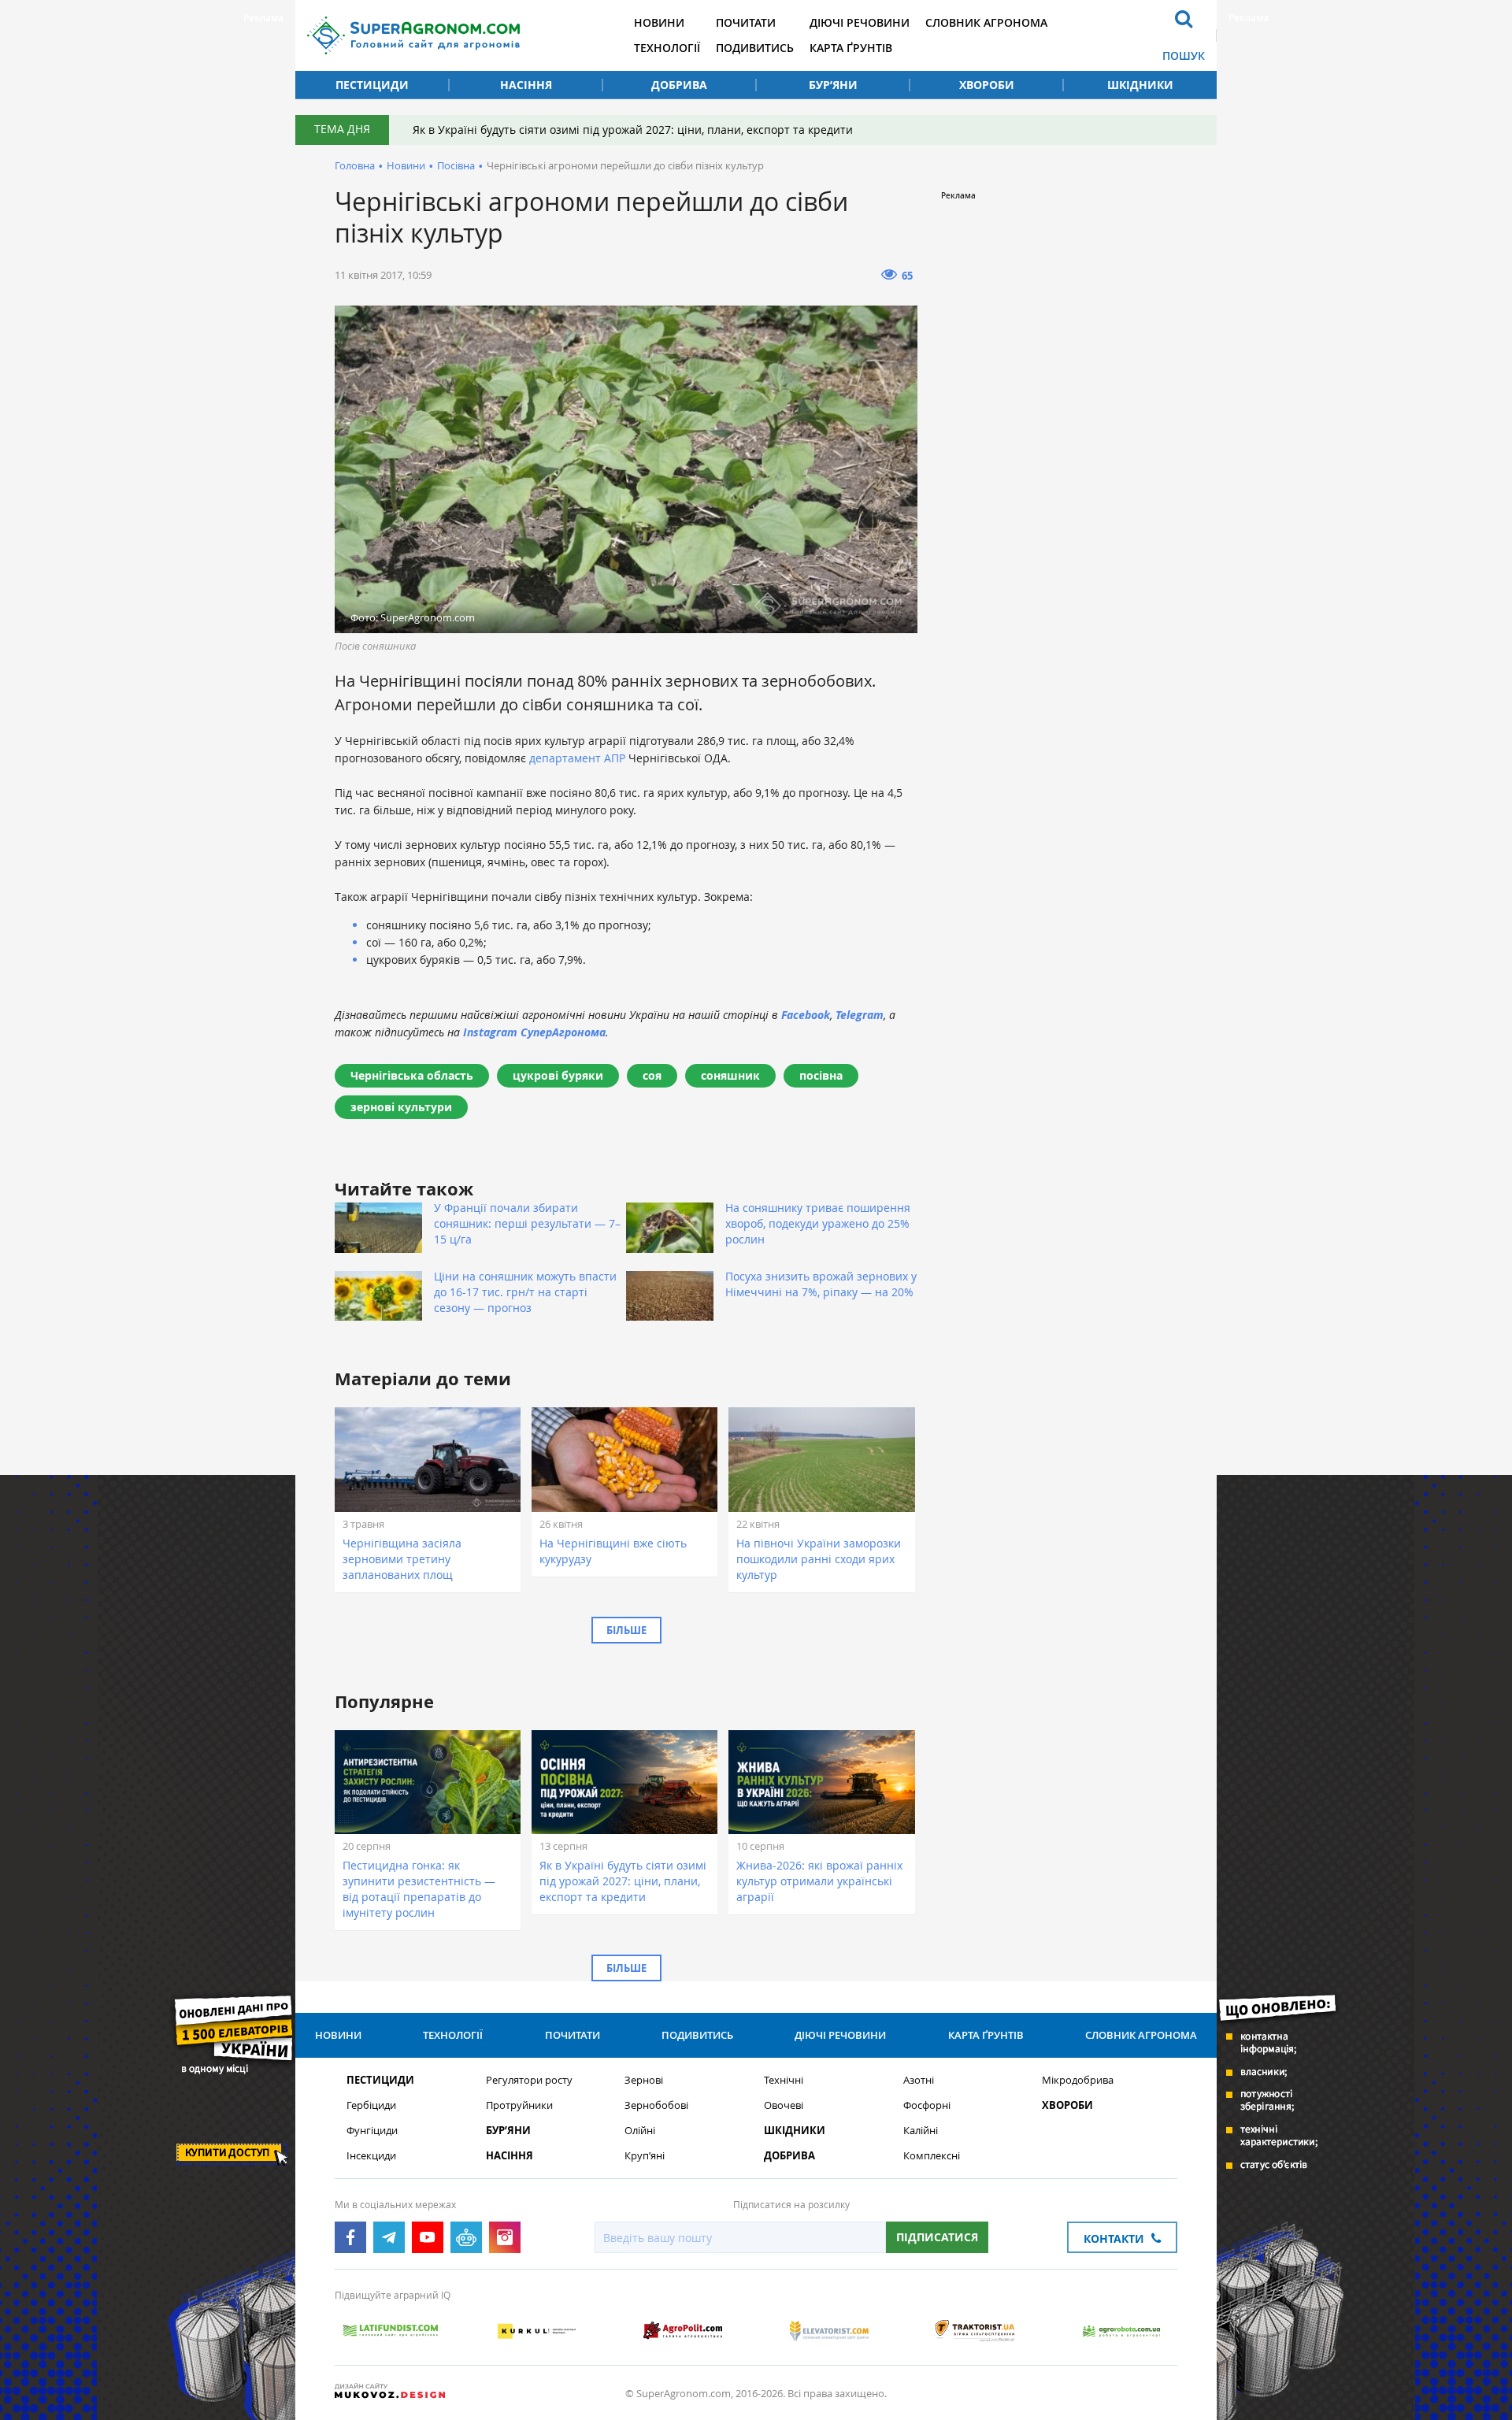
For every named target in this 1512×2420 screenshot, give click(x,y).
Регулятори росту (529, 2080)
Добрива (679, 85)
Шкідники (1140, 85)
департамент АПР (579, 758)
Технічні (784, 2080)
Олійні (640, 2131)
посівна (821, 1075)
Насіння (526, 85)
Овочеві (784, 2105)
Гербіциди (371, 2105)
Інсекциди (371, 2156)
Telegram (860, 1015)
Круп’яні (645, 2156)
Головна (355, 165)
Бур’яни (833, 85)
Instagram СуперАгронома (534, 1032)
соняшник (730, 1075)
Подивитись (755, 48)
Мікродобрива (1078, 2080)
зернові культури (401, 1107)
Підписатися (937, 2237)
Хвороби (987, 85)
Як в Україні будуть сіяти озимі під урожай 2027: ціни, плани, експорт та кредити (633, 130)
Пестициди (372, 85)
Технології (667, 48)
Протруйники (519, 2105)
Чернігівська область (412, 1075)
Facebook (806, 1015)
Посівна (456, 165)
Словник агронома (986, 22)
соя (652, 1075)
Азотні (919, 2080)
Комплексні (932, 2156)
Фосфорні (927, 2105)
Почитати (746, 22)
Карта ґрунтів (851, 48)
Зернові (644, 2080)
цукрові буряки (558, 1075)
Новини (659, 22)
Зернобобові (656, 2105)
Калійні (921, 2131)
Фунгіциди (372, 2131)
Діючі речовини (860, 22)
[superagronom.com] (413, 35)
